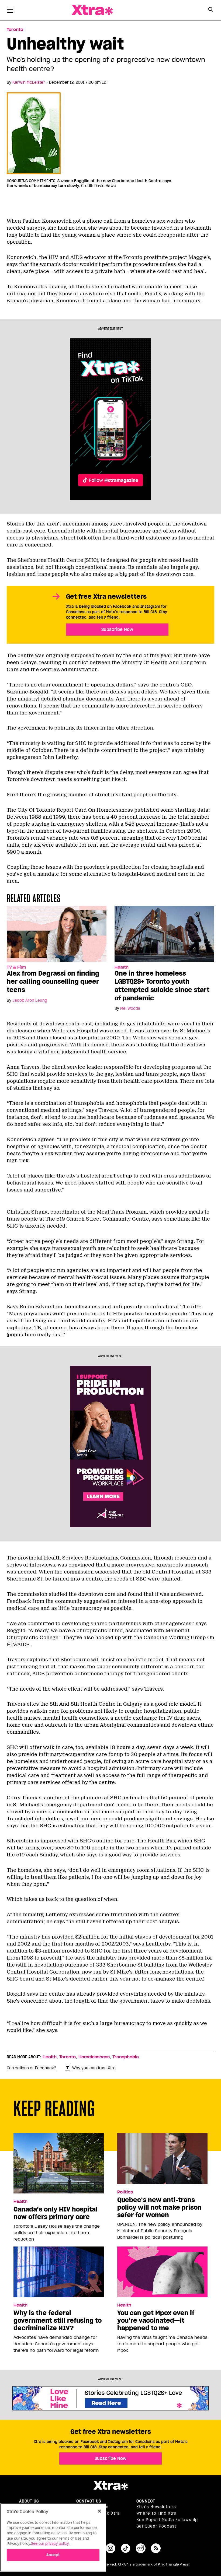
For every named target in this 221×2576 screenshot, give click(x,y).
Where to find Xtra (157, 2513)
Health (122, 967)
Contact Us (89, 2501)
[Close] (99, 2511)
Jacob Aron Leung (30, 1000)
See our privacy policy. (50, 2544)
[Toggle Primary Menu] (10, 11)
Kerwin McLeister (29, 82)
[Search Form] (211, 10)
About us (29, 2501)
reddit (141, 2548)
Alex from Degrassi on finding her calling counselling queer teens (53, 982)
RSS (156, 2548)
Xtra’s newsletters (156, 2507)
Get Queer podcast (156, 2526)
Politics (125, 2192)
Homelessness (94, 2057)
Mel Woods (130, 1008)
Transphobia (126, 2057)
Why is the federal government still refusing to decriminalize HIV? (58, 2321)
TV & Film (16, 967)
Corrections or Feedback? (32, 2068)
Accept (53, 2555)
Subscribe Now (117, 629)
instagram (110, 2548)
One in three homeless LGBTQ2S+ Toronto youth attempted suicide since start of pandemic (162, 986)
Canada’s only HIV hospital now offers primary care (56, 2213)
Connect (146, 2501)
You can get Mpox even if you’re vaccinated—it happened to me (156, 2321)
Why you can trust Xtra (94, 2068)
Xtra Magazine (92, 10)
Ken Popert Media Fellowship (167, 2520)
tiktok (126, 2548)
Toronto (15, 30)
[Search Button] (211, 10)
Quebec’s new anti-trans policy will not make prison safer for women (159, 2207)
